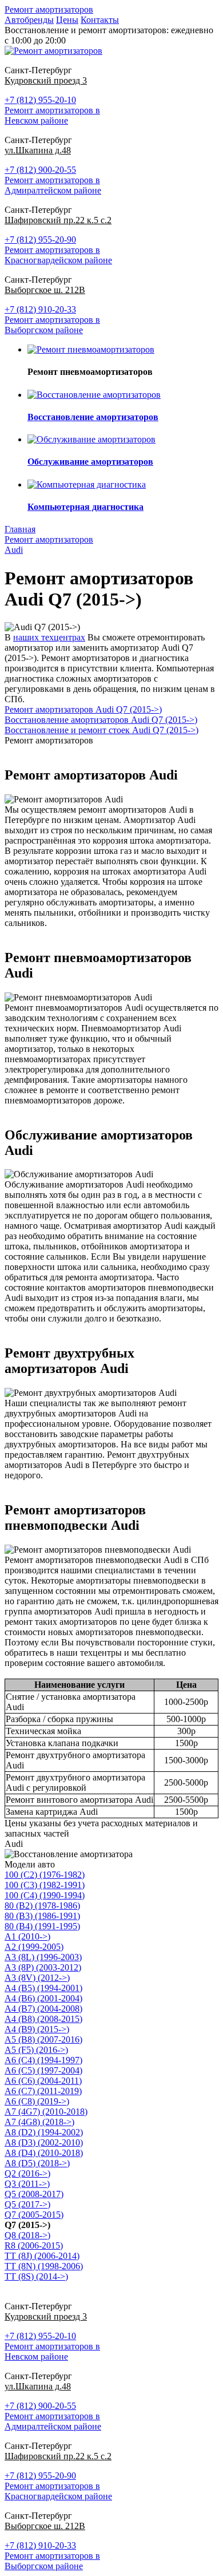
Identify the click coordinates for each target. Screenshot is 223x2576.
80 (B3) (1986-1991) (42, 1916)
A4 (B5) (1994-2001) (43, 1988)
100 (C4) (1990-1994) (45, 1895)
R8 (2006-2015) (34, 2245)
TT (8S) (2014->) (36, 2276)
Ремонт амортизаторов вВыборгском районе (52, 325)
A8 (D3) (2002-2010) (44, 2142)
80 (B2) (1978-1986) (42, 1906)
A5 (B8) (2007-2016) (43, 2039)
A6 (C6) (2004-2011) (43, 2081)
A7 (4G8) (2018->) (39, 2122)
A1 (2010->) (27, 1936)
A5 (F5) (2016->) (36, 2050)
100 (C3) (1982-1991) (45, 1885)
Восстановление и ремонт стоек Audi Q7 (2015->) (101, 730)
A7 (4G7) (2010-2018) (46, 2112)
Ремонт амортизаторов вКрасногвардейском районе (58, 255)
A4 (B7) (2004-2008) (43, 2009)
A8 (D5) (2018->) (37, 2163)
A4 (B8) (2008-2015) (43, 2019)
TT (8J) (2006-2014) (42, 2256)
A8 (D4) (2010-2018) (44, 2153)
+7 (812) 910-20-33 (40, 309)
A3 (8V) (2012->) (37, 1978)
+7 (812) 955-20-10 (40, 100)
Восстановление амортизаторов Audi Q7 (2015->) (101, 720)
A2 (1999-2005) (34, 1947)
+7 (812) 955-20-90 (40, 240)
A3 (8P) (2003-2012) (43, 1967)
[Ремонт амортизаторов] (53, 51)
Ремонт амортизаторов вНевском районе (52, 115)
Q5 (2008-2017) (34, 2194)
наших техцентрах (49, 637)
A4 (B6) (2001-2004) (43, 1998)
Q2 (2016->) (27, 2173)
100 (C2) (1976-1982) (45, 1875)
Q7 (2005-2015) (34, 2215)
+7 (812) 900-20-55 (40, 170)
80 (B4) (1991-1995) (42, 1926)
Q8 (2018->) (27, 2235)
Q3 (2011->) (27, 2184)
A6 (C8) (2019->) (37, 2101)
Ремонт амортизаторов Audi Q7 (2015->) (83, 709)
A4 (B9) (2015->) (37, 2029)
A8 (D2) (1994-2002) (44, 2132)
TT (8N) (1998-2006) (44, 2266)
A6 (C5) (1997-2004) (43, 2070)
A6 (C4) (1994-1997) (43, 2060)
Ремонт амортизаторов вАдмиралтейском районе (53, 185)
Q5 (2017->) (27, 2204)
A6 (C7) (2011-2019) (43, 2091)
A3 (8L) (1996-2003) (43, 1957)
